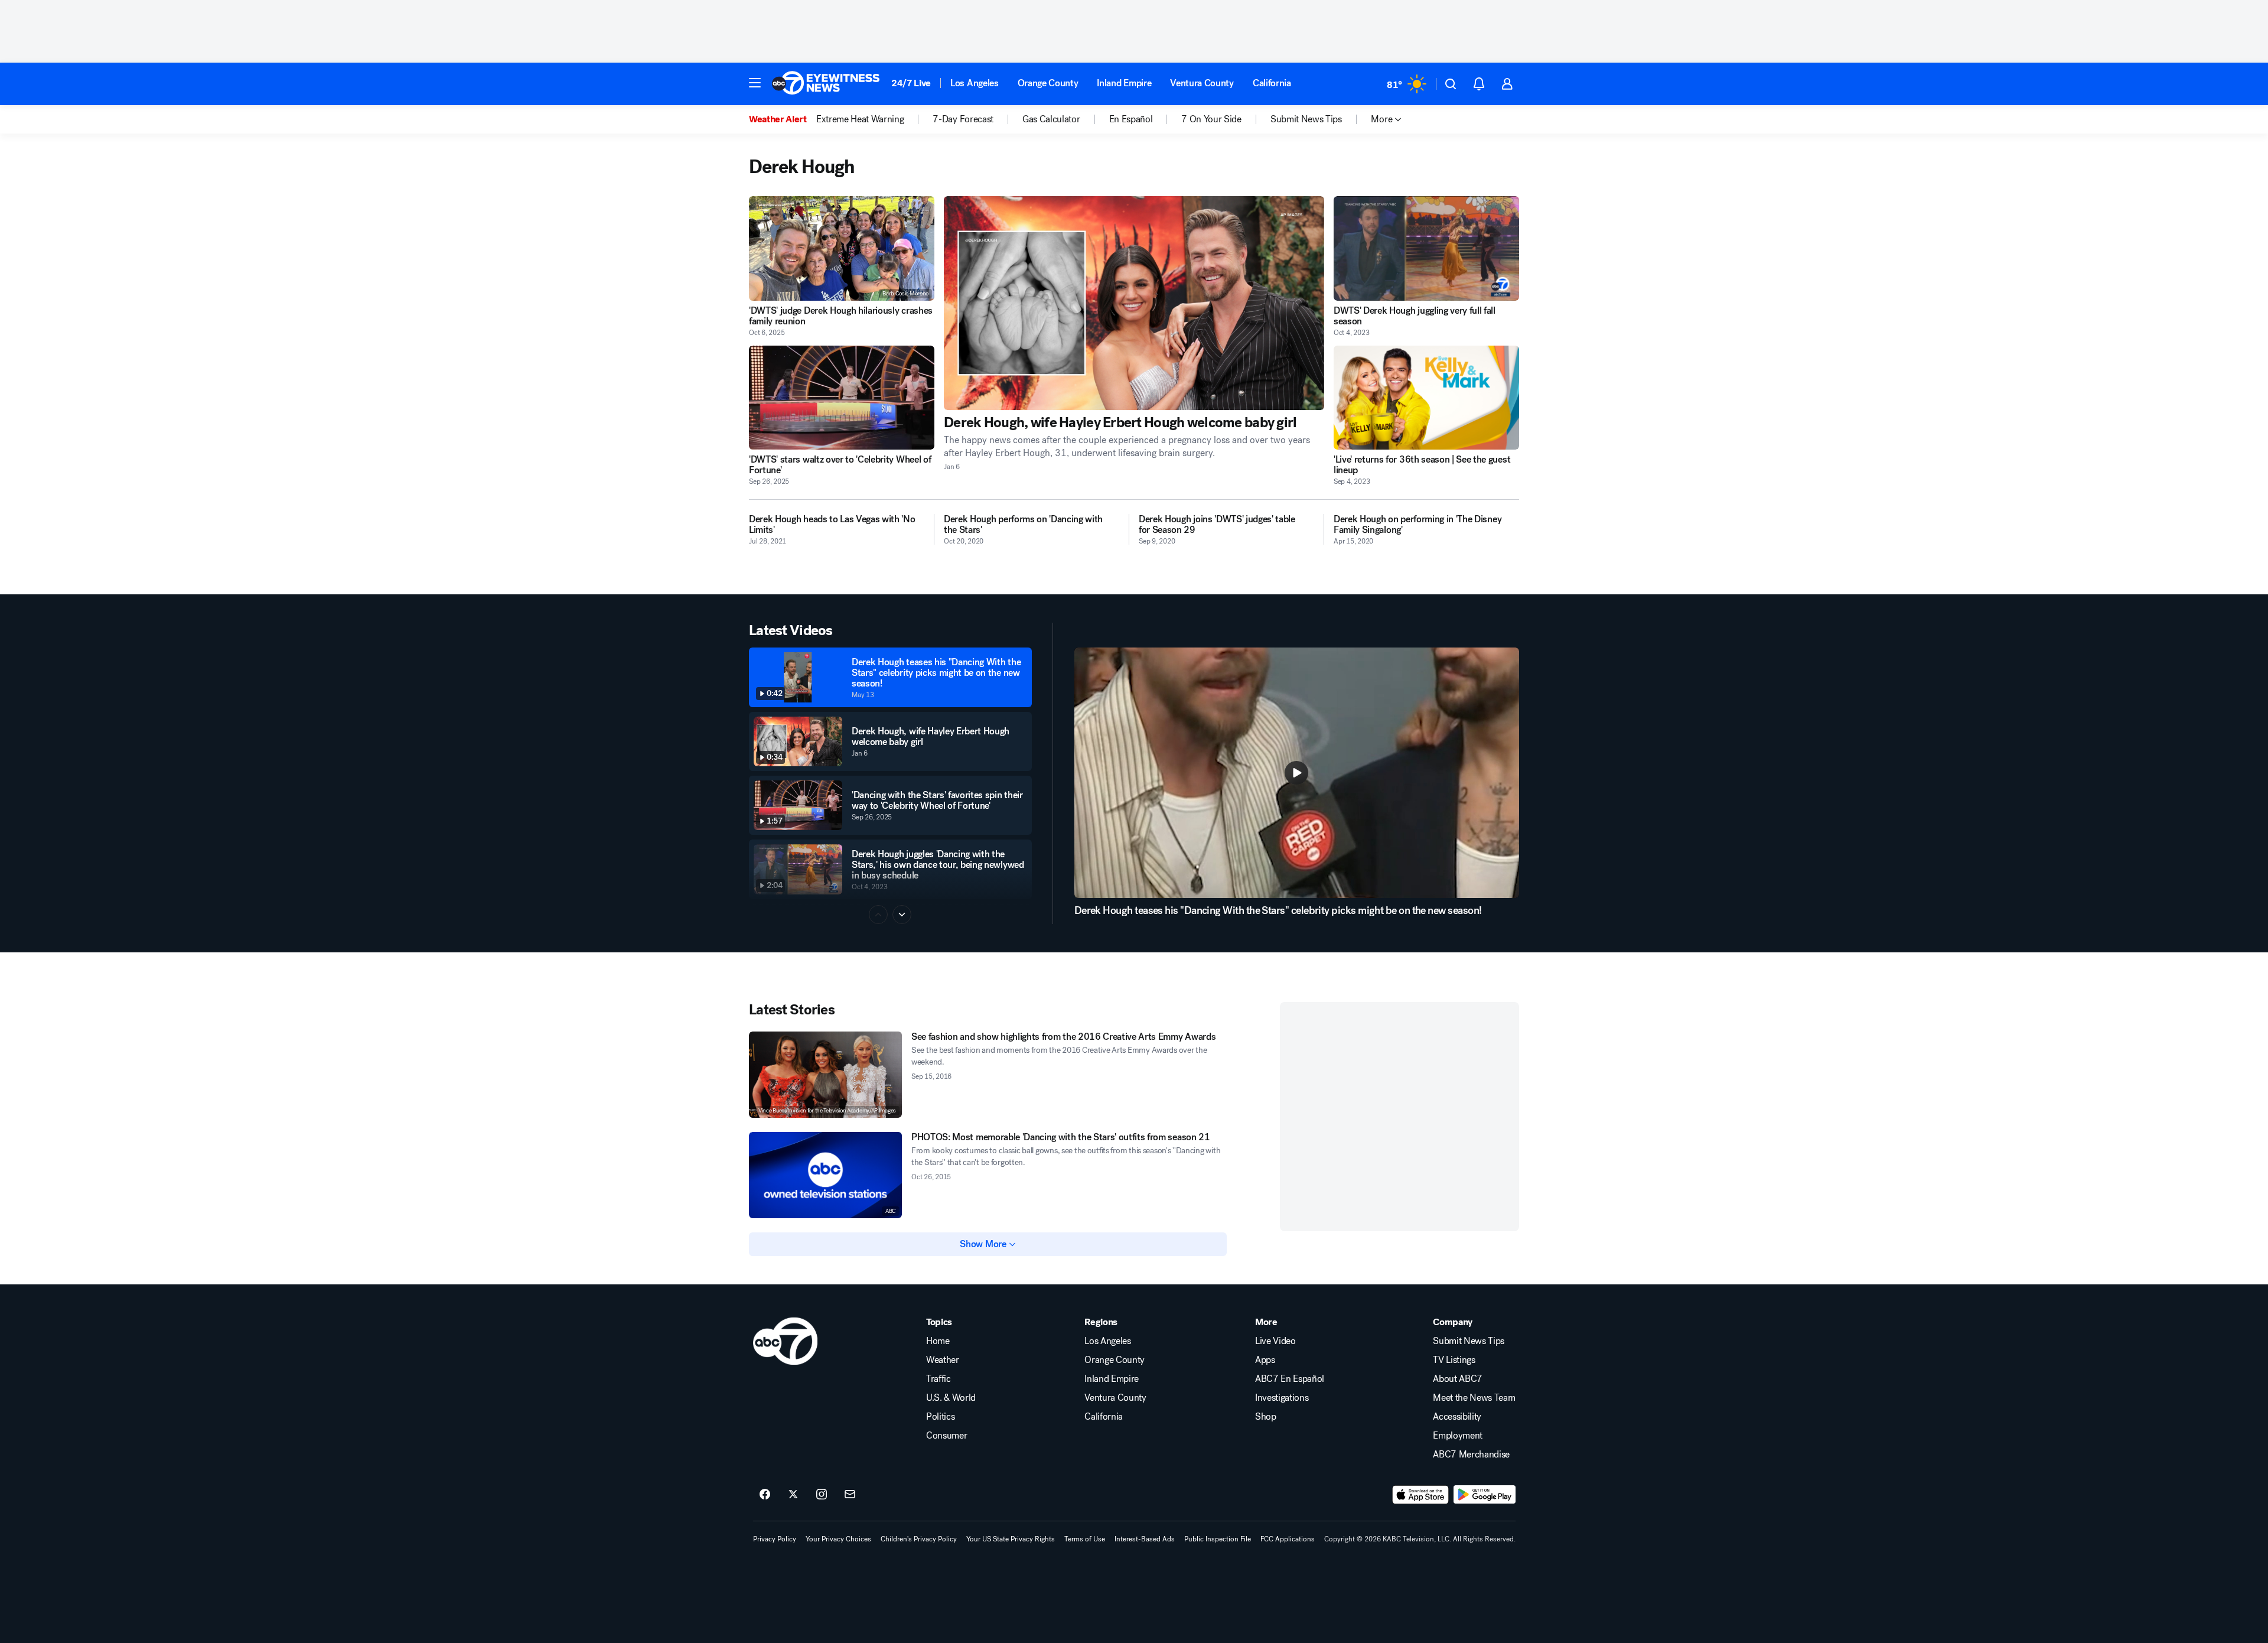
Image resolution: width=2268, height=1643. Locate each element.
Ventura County (1202, 83)
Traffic (939, 1379)
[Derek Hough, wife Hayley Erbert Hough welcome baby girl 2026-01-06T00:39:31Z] (1134, 303)
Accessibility (1457, 1417)
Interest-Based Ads (1145, 1539)
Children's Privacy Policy (919, 1539)
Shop (1266, 1417)
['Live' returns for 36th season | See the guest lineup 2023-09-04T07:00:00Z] (1426, 398)
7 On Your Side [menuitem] (1211, 119)
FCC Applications (1288, 1539)
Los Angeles (974, 83)
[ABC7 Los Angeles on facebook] (765, 1495)
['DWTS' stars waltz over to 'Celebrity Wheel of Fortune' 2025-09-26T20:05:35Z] (842, 398)
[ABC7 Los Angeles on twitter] (793, 1495)
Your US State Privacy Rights (1011, 1539)
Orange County (1048, 83)
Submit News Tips (1469, 1341)
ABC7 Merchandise (1471, 1455)
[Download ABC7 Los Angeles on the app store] (1420, 1495)
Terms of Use (1085, 1539)
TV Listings (1454, 1360)
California (1272, 83)
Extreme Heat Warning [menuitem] (860, 119)
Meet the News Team (1474, 1398)
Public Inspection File (1218, 1539)
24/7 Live (911, 83)
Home (938, 1341)
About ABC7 (1458, 1379)
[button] (755, 83)
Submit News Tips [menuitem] (1306, 119)
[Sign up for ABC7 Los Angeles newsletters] (850, 1495)
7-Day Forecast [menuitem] (963, 119)
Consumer (946, 1436)
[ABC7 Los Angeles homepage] (826, 84)
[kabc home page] (785, 1341)
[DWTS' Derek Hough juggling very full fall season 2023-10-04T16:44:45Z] (1426, 248)
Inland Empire (1124, 83)
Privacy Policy (775, 1539)
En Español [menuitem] (1131, 119)
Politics (940, 1417)
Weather (943, 1360)
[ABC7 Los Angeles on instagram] (822, 1495)
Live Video (1275, 1341)
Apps (1265, 1360)
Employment (1458, 1436)
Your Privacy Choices (838, 1539)
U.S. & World (951, 1398)
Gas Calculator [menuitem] (1051, 119)
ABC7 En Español (1290, 1379)
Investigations (1282, 1398)
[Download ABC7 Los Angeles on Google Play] (1485, 1495)
